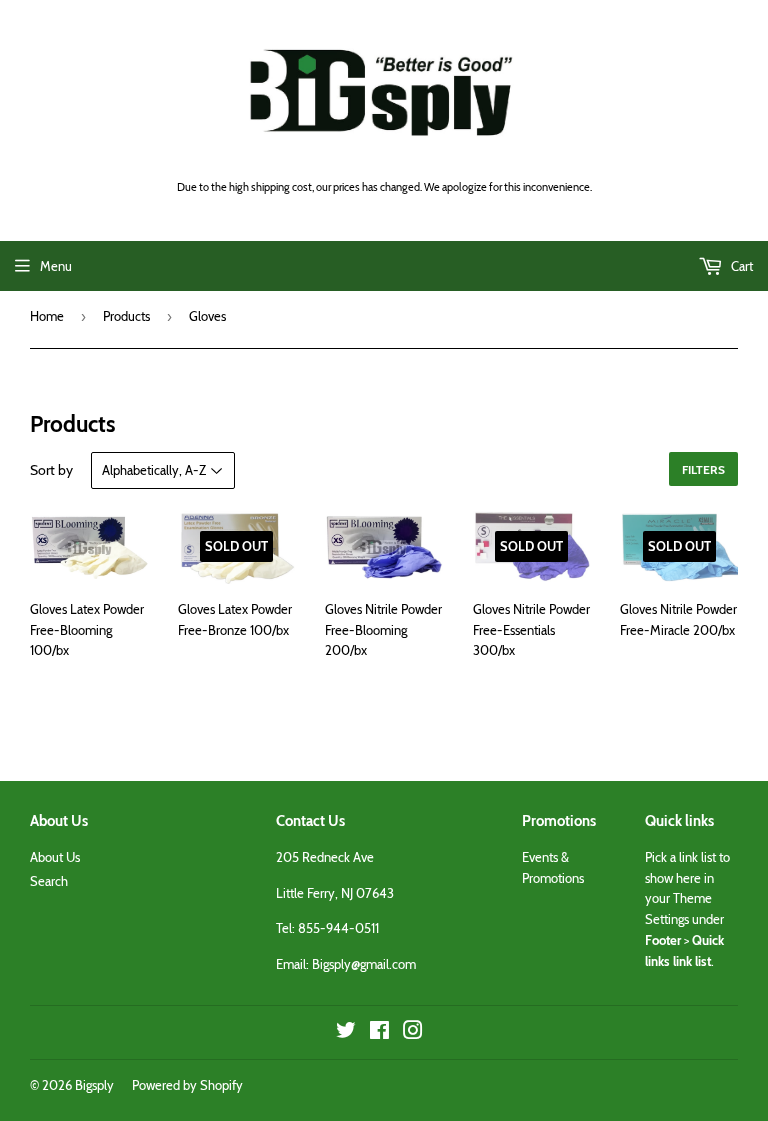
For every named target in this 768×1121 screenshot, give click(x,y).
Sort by (51, 470)
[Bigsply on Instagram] (413, 1033)
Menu (56, 266)
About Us (55, 857)
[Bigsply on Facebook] (379, 1033)
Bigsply (94, 1085)
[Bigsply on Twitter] (346, 1033)
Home (47, 316)
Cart (740, 266)
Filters (703, 469)
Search (49, 881)
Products (126, 316)
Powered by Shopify (187, 1085)
